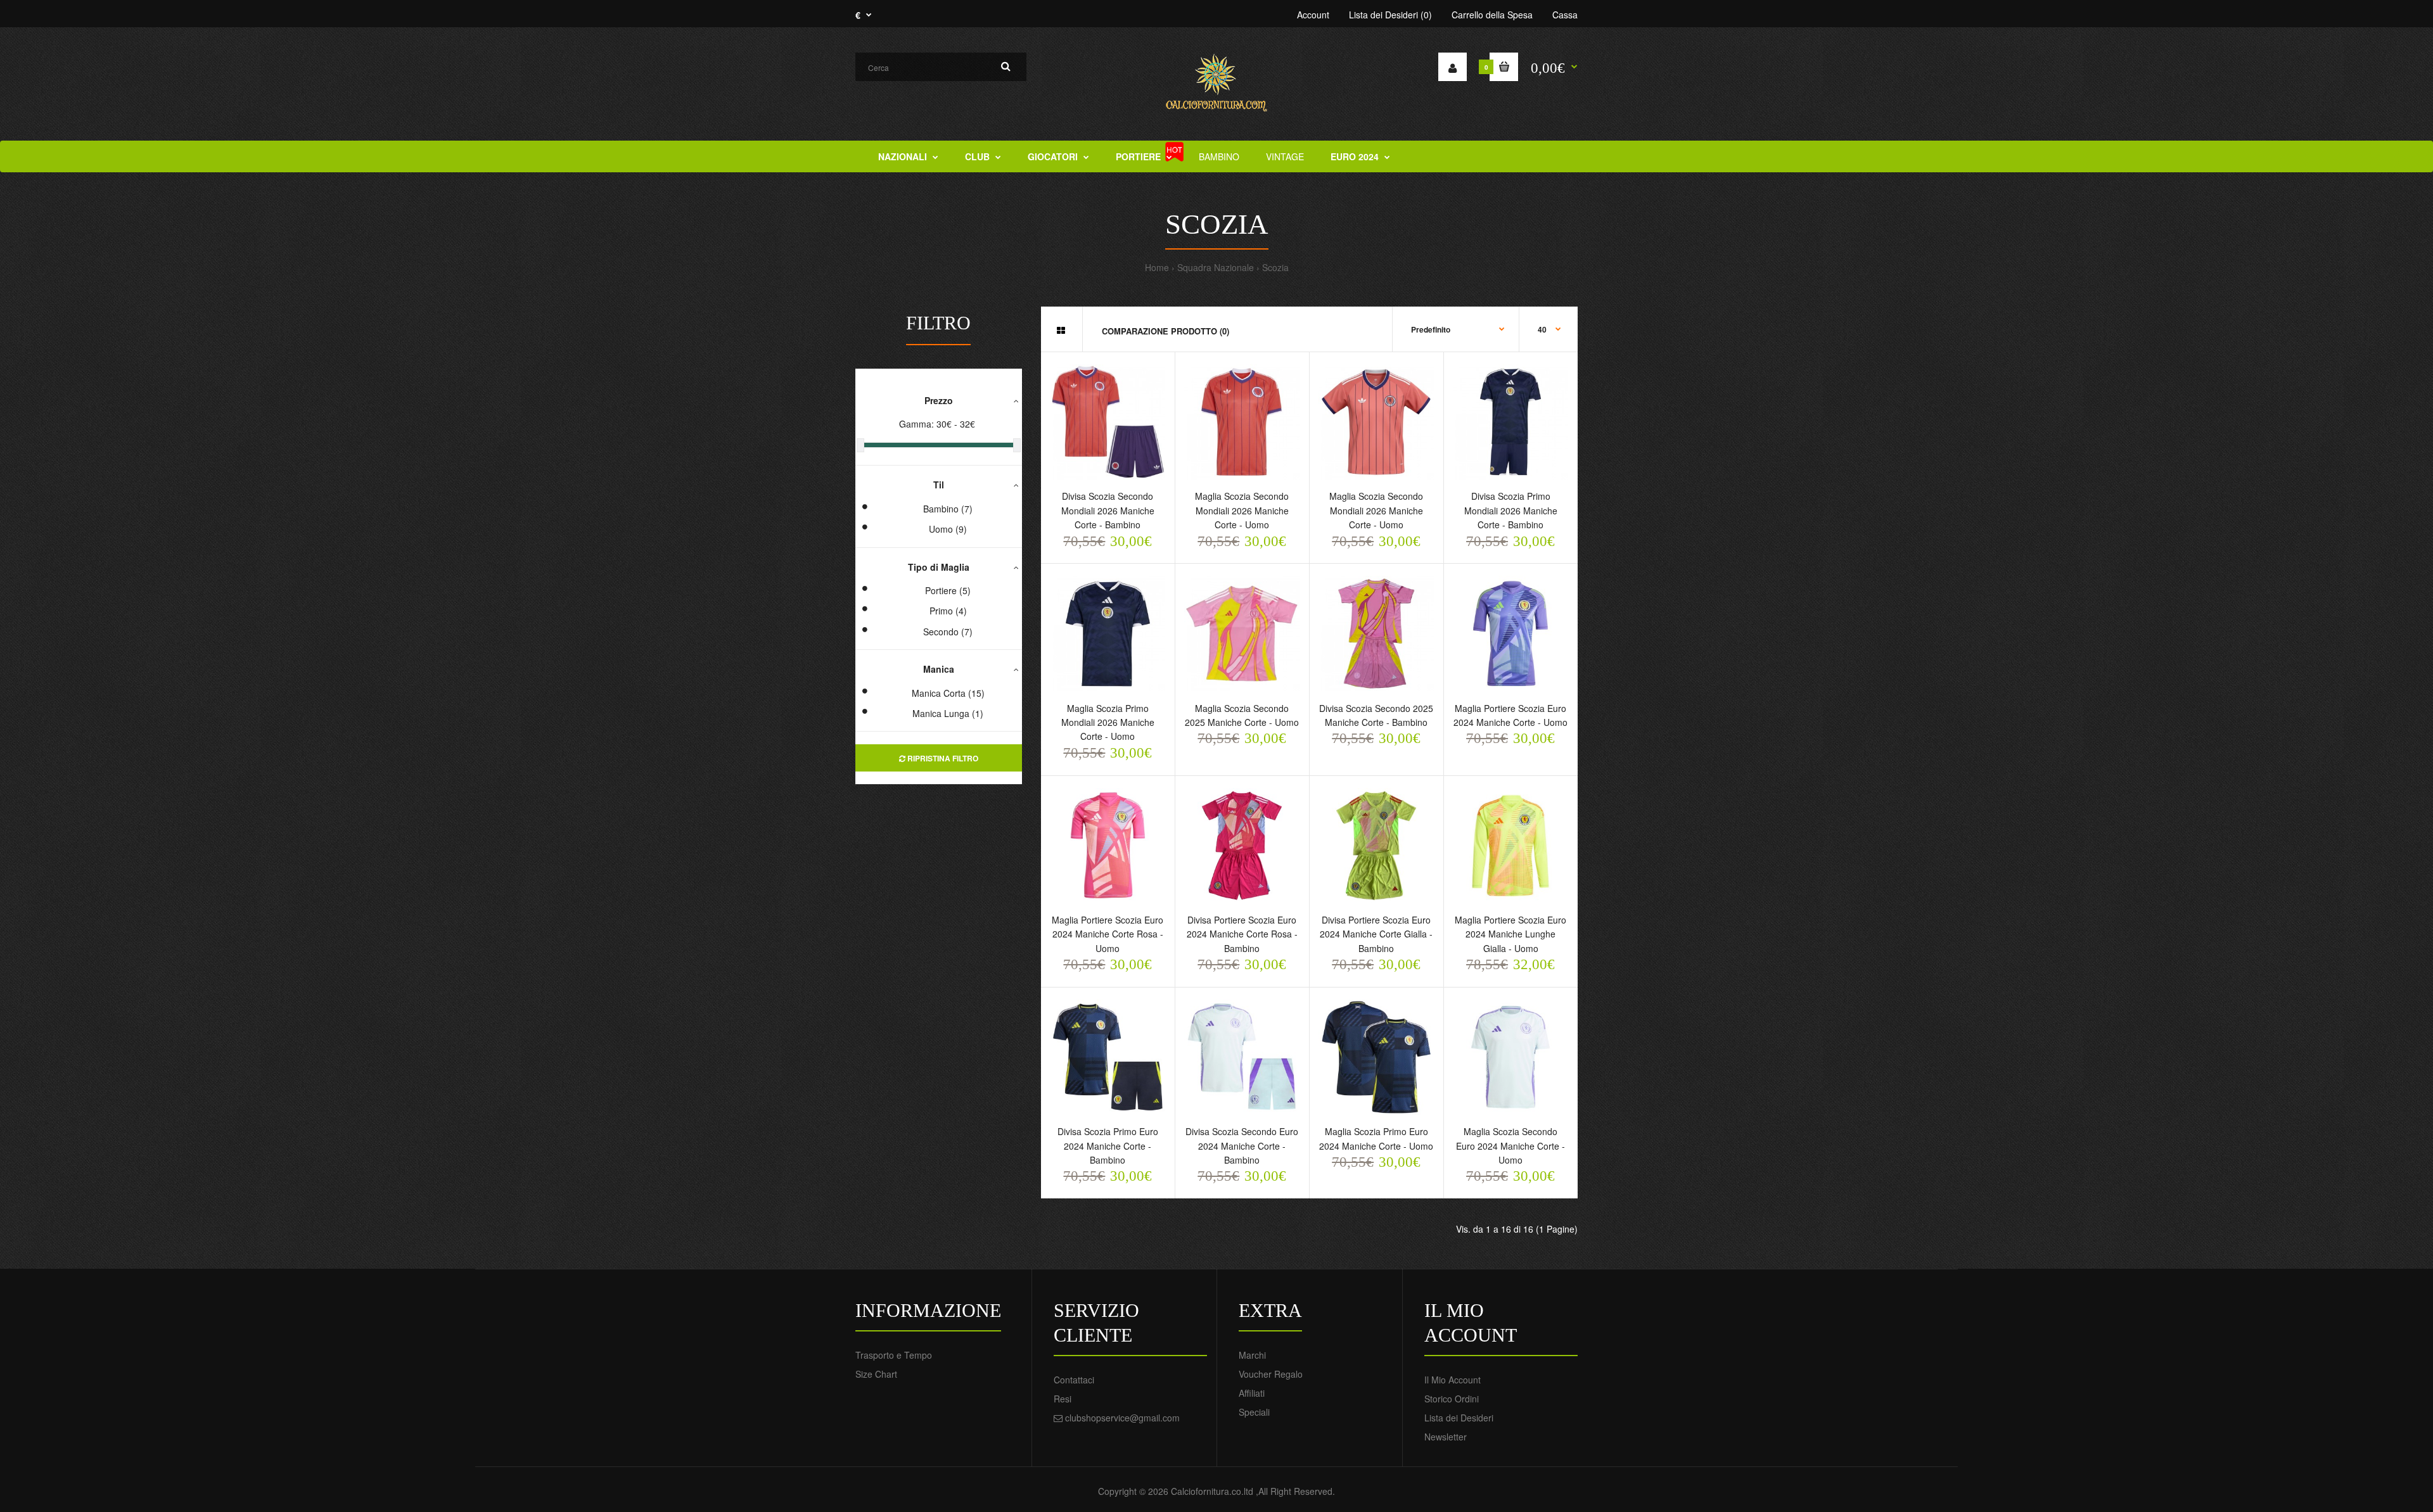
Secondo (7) (948, 632)
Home (1157, 267)
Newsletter (1446, 1437)
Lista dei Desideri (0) (1390, 15)
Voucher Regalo (1271, 1374)
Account (1313, 15)
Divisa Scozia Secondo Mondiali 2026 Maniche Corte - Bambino (1108, 510)
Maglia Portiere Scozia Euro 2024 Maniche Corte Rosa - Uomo (1108, 934)
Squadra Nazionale (1216, 267)
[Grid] (1061, 330)
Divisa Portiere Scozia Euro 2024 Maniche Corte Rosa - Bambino (1242, 934)
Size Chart (876, 1374)
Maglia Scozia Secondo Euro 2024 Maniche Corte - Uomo (1510, 1146)
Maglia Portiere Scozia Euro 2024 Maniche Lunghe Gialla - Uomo (1510, 934)
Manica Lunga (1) (948, 713)
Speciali (1254, 1412)
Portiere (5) (948, 590)
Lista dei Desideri (1459, 1418)
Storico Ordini (1452, 1399)
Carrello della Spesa (1492, 15)
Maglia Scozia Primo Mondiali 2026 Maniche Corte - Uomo (1108, 722)
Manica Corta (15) (948, 693)
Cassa (1565, 15)
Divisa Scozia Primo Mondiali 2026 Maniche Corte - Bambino (1511, 510)
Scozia (1275, 267)
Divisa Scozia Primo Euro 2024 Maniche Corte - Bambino (1108, 1146)
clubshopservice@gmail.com (1122, 1418)
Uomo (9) (948, 529)
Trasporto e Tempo (894, 1355)
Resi (1063, 1399)
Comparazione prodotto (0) (1165, 331)
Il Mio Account (1453, 1380)
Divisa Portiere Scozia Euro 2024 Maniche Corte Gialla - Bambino (1376, 934)
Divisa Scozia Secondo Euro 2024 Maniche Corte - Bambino (1242, 1146)
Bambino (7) (948, 509)
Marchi (1252, 1355)
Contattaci (1074, 1380)
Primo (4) (948, 611)
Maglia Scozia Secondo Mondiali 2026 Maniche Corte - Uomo (1242, 510)
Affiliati (1252, 1393)
